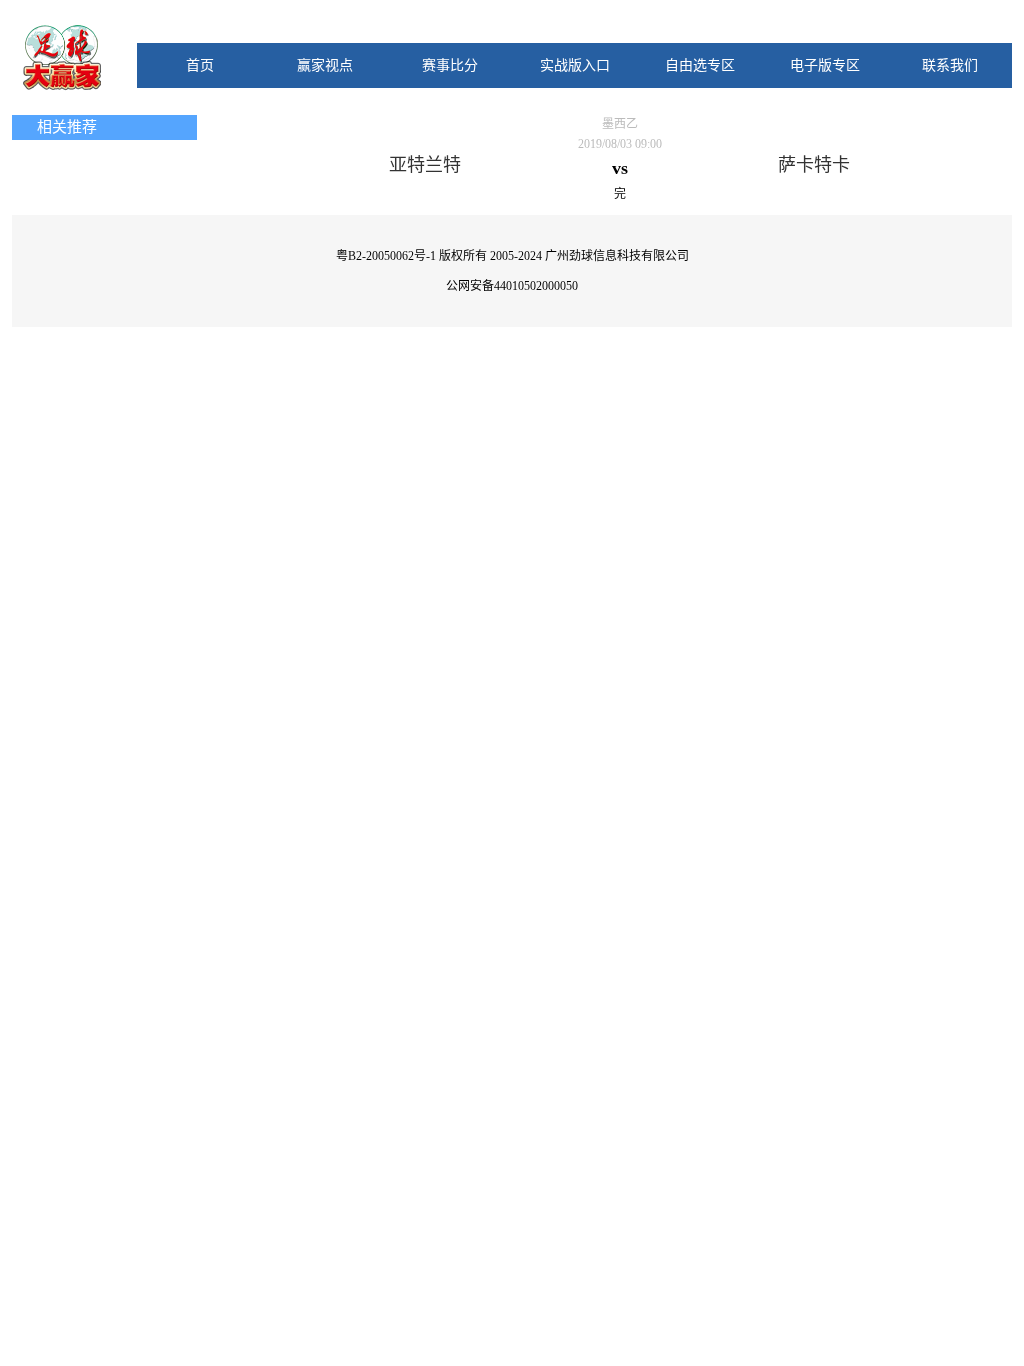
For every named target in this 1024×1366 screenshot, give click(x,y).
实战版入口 (575, 65)
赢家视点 (325, 65)
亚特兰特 (425, 165)
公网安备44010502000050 (512, 286)
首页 (200, 65)
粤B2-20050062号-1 (386, 256)
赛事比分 (450, 65)
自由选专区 (700, 65)
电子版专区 (825, 65)
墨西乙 (620, 124)
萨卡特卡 (814, 165)
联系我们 (950, 65)
